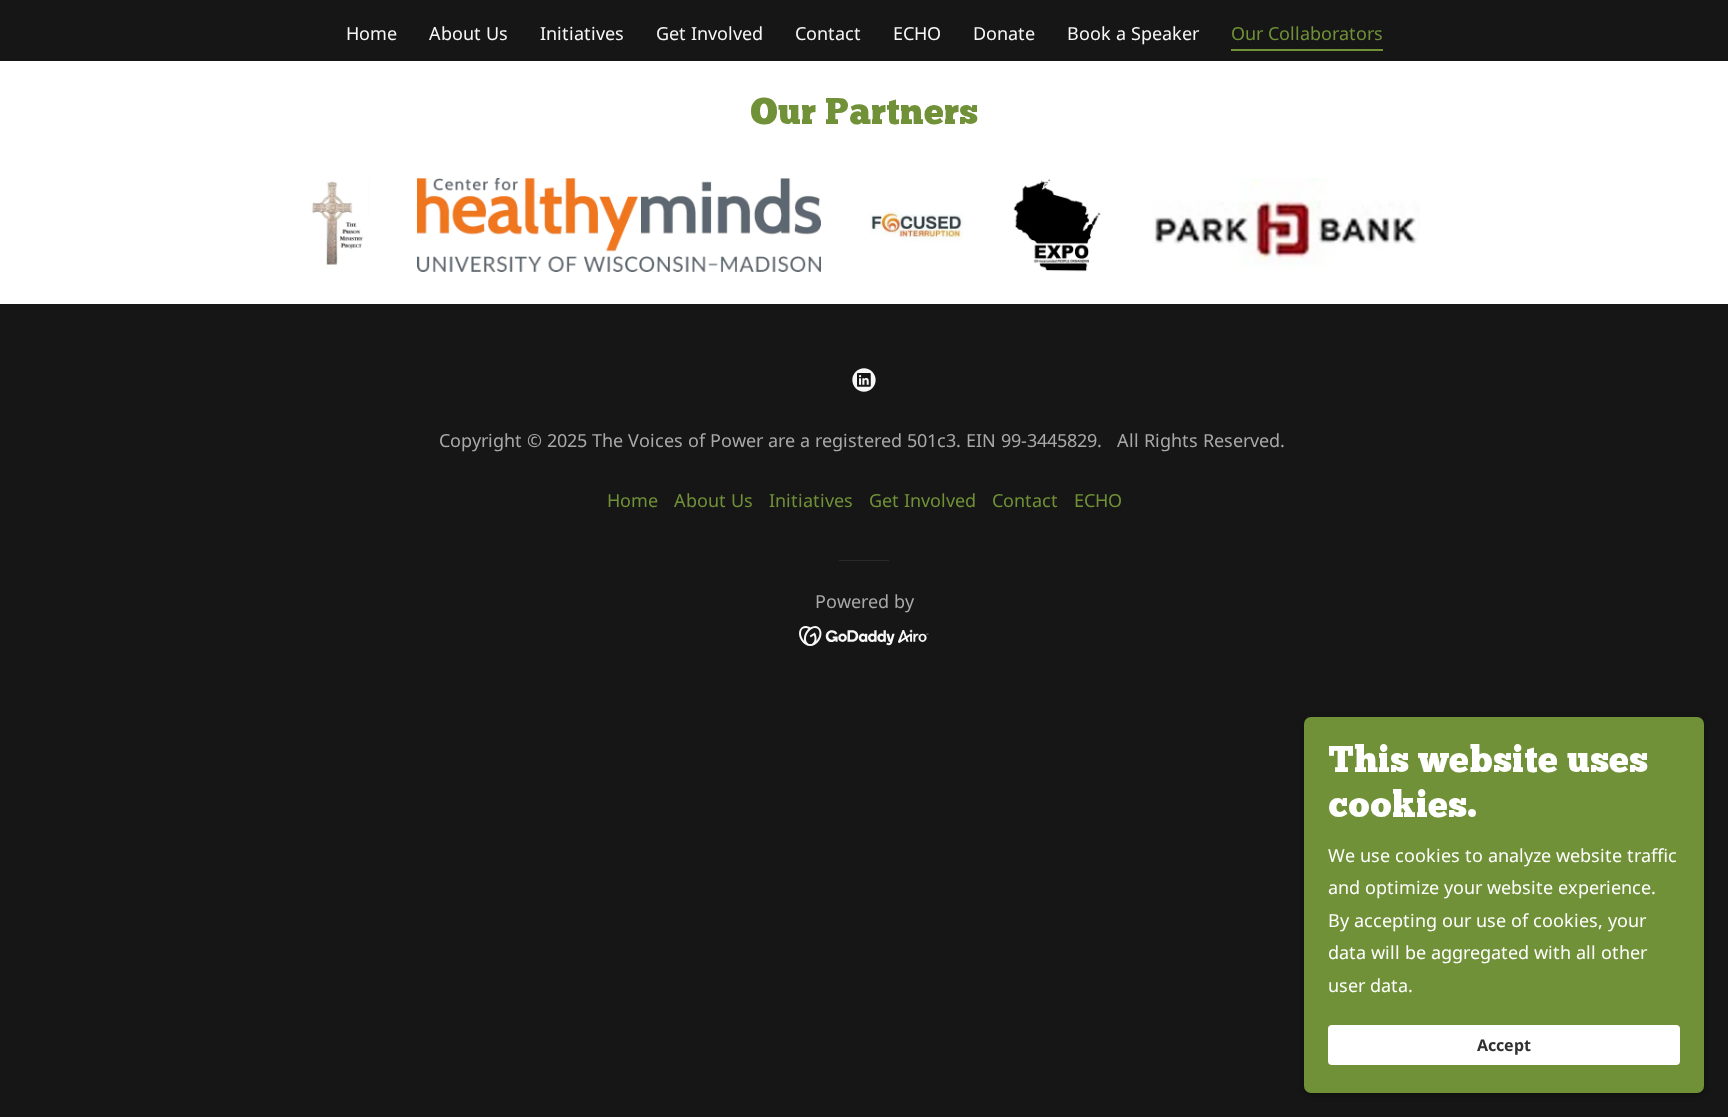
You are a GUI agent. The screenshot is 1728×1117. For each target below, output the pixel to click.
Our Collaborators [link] (1307, 33)
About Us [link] (468, 33)
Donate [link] (1004, 33)
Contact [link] (828, 33)
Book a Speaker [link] (1133, 33)
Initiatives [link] (582, 33)
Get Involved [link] (709, 33)
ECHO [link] (917, 33)
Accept (1504, 1045)
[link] (864, 380)
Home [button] (632, 500)
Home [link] (371, 33)
